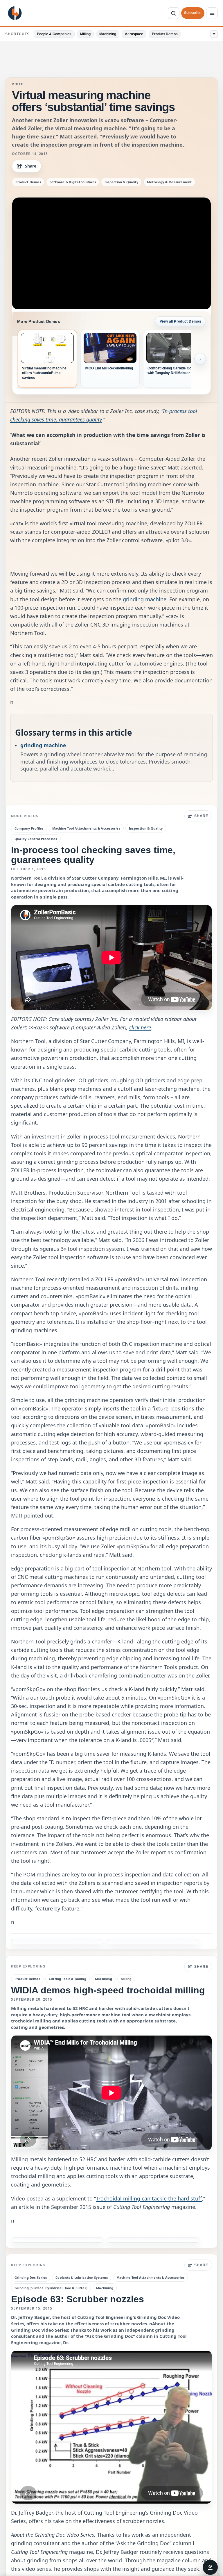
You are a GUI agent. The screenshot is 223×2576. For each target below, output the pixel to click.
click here (140, 1027)
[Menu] (212, 13)
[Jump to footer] (210, 2567)
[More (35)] (214, 34)
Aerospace (134, 34)
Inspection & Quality (121, 182)
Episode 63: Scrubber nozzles (78, 2299)
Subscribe (193, 13)
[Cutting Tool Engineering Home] (15, 13)
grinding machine (145, 599)
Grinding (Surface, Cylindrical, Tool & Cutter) (51, 2288)
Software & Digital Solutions (73, 182)
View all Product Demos (180, 321)
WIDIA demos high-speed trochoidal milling (108, 1990)
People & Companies (54, 34)
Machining (108, 34)
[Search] (174, 13)
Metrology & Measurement (169, 182)
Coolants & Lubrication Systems (82, 2277)
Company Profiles (29, 828)
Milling (85, 34)
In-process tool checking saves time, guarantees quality (93, 855)
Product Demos (165, 34)
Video (18, 84)
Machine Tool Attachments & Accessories (86, 828)
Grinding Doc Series (31, 2277)
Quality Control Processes (36, 839)
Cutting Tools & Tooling (68, 1979)
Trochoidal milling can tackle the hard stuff (149, 2198)
